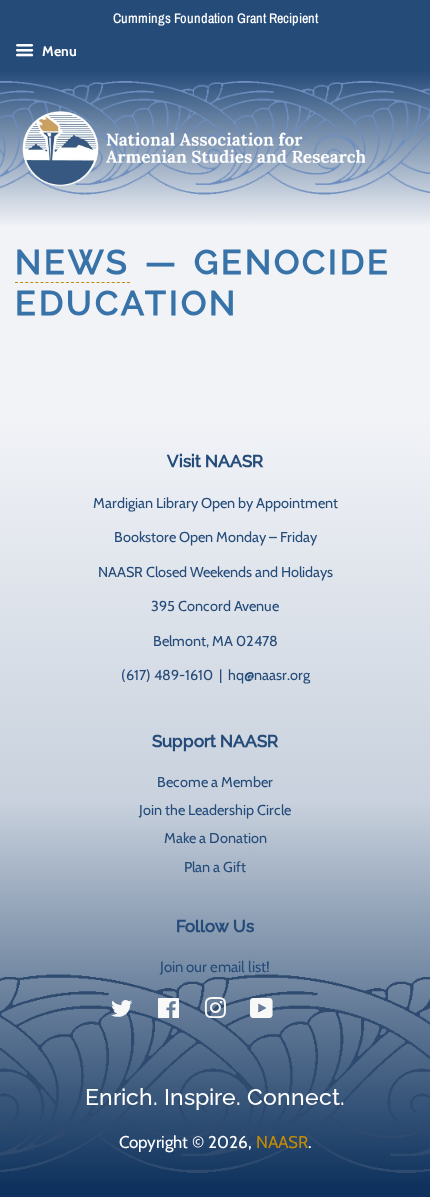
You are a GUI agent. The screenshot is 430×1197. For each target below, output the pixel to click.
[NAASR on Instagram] (215, 1012)
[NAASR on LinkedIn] (308, 1013)
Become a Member (215, 782)
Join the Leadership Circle (215, 810)
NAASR (282, 1142)
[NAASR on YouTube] (261, 1012)
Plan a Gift (215, 867)
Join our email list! (215, 967)
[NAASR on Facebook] (168, 1012)
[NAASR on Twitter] (122, 1012)
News (72, 262)
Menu (58, 51)
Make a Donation (215, 838)
